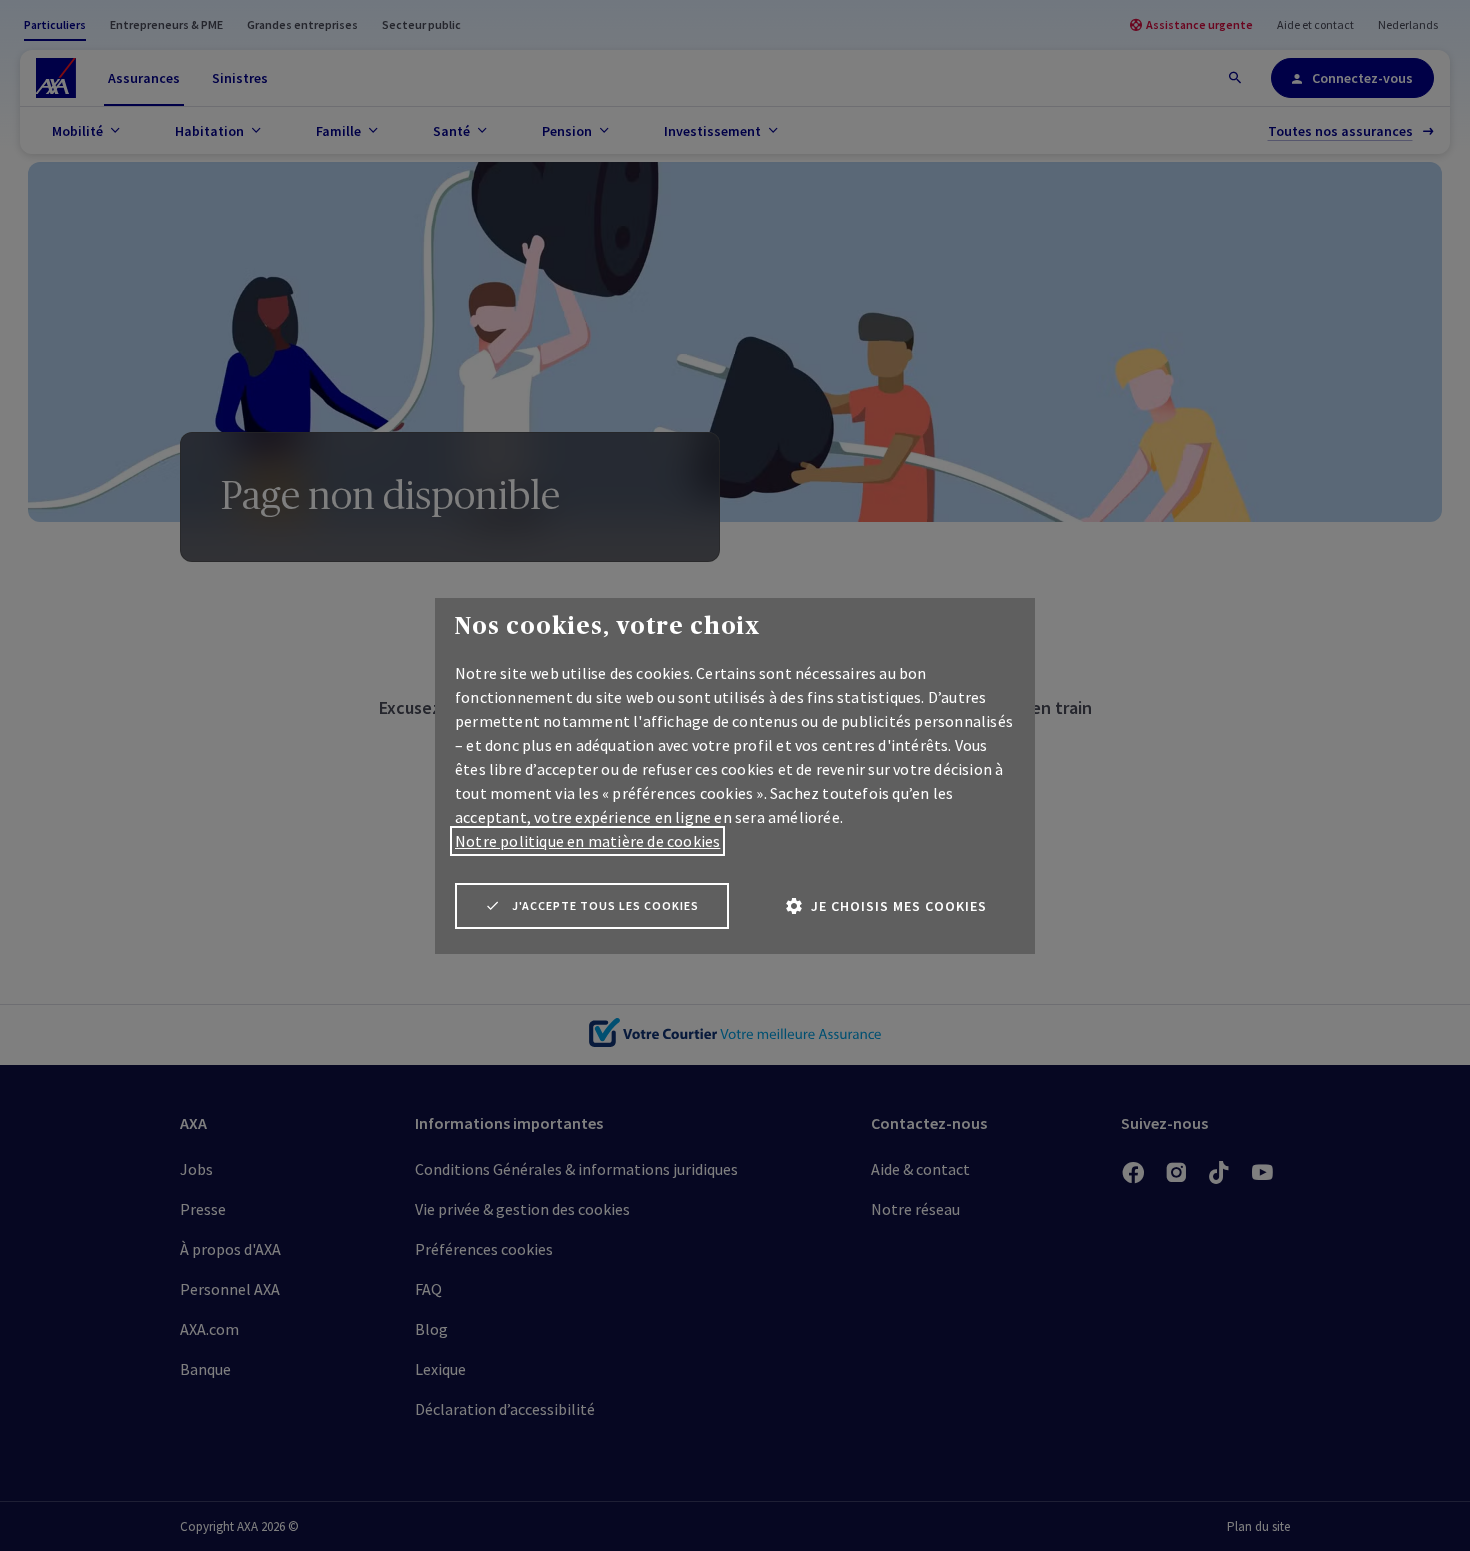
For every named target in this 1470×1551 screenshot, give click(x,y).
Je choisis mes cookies (899, 906)
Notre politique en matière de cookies (587, 841)
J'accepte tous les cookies (605, 905)
